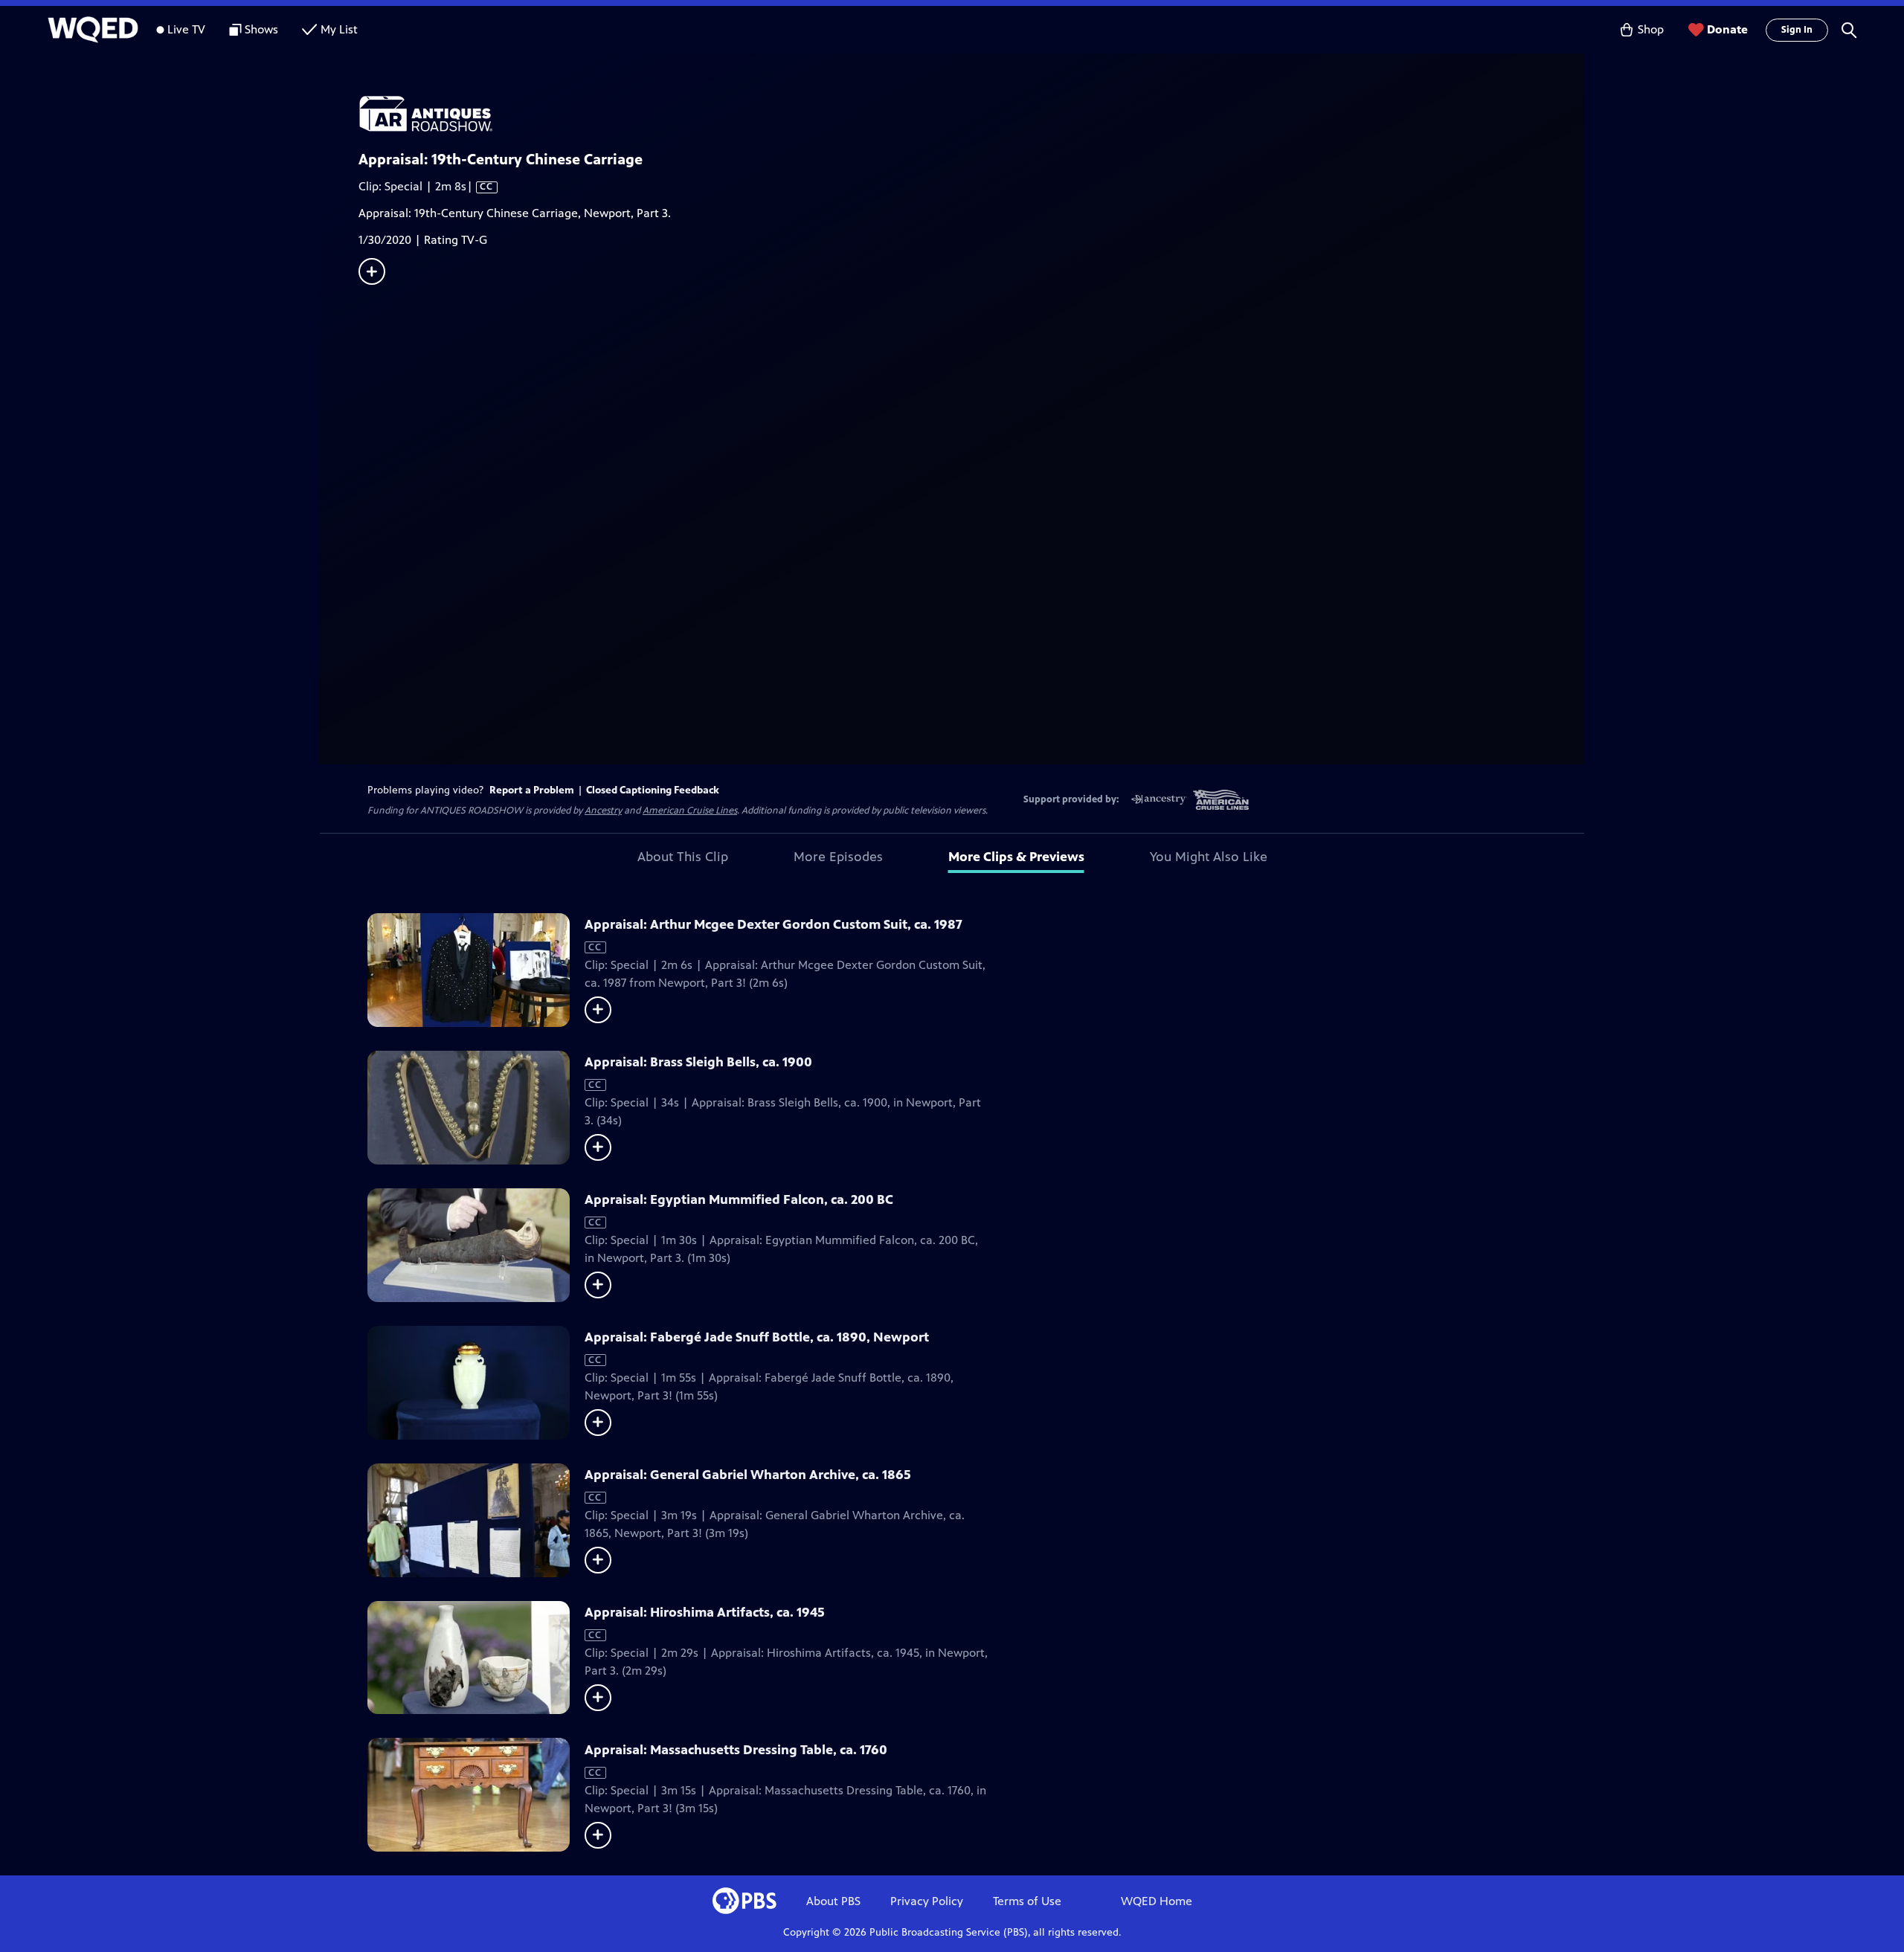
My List (339, 29)
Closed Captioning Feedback (653, 790)
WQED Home (1157, 1901)
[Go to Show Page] (971, 114)
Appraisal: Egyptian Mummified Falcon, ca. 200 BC (739, 1199)
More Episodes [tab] (838, 857)
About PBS (833, 1901)
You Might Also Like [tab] (1209, 857)
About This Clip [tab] (683, 857)
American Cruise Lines (690, 811)
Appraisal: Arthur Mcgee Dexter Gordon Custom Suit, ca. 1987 (773, 924)
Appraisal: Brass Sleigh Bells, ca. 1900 (698, 1062)
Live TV (186, 29)
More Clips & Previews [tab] (1016, 857)
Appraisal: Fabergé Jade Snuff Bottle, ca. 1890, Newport (757, 1337)
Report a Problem (532, 790)
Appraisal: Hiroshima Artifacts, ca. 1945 (705, 1612)
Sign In (1797, 30)
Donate (1727, 29)
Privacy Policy (927, 1901)
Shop (1651, 29)
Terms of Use (1027, 1901)
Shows (261, 29)
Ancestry (603, 811)
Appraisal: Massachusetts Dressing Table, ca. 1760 (736, 1750)
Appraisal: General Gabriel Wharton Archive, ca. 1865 (748, 1475)
